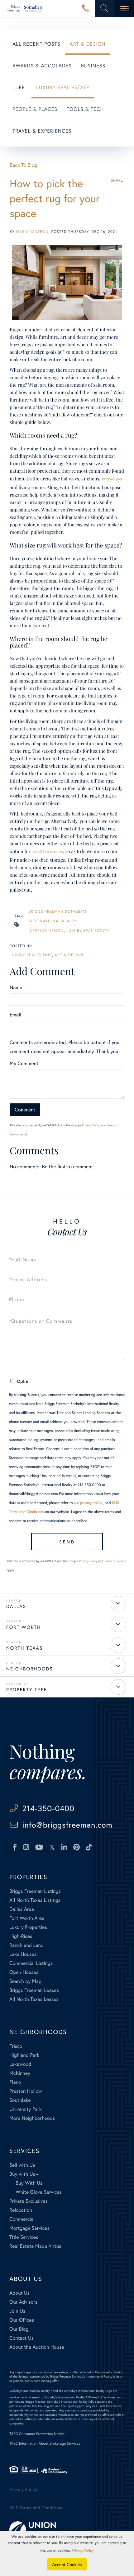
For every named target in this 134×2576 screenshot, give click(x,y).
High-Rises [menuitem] (21, 1936)
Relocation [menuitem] (21, 2210)
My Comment (24, 1063)
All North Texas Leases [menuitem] (34, 1999)
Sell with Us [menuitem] (22, 2165)
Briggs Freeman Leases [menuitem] (34, 1990)
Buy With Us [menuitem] (29, 2183)
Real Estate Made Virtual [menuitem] (36, 2246)
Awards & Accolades (42, 66)
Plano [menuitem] (15, 2082)
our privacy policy (88, 1503)
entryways (112, 479)
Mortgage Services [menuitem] (29, 2228)
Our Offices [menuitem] (22, 2320)
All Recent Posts (36, 44)
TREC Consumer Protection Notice (37, 2434)
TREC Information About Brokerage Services (45, 2444)
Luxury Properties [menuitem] (28, 1927)
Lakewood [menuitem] (20, 2064)
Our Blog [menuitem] (19, 2329)
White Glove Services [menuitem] (39, 2192)
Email (15, 1015)
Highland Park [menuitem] (24, 2055)
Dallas (16, 1606)
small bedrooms (48, 852)
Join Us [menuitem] (17, 2311)
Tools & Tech (85, 109)
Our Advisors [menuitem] (23, 2302)
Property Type (27, 1690)
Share (117, 180)
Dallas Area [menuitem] (22, 1909)
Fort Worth (24, 1627)
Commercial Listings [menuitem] (31, 1963)
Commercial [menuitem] (22, 2219)
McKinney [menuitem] (20, 2073)
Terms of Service (115, 1561)
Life (19, 87)
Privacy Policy (91, 1125)
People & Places (35, 109)
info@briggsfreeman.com (67, 1825)
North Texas (24, 1648)
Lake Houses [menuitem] (23, 1954)
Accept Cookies (67, 2564)
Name (16, 987)
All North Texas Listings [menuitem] (35, 1900)
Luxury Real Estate (63, 87)
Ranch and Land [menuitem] (26, 1945)
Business (93, 66)
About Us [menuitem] (19, 2293)
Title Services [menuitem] (24, 2237)
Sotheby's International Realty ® (31, 2391)
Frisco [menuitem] (16, 2046)
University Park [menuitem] (26, 2109)
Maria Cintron (32, 232)
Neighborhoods (30, 1669)
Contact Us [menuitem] (22, 2338)
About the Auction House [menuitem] (37, 2347)
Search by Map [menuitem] (25, 1981)
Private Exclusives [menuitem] (29, 2201)
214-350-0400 (86, 9)
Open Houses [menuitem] (24, 1972)
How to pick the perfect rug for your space (55, 198)
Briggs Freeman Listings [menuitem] (35, 1891)
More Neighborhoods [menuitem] (32, 2118)
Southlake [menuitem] (20, 2100)
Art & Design (88, 44)
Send (67, 1542)
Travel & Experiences (42, 131)
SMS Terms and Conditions (36, 2508)
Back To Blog (23, 165)
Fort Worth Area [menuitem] (27, 1918)
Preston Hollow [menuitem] (26, 2091)
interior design (46, 931)
